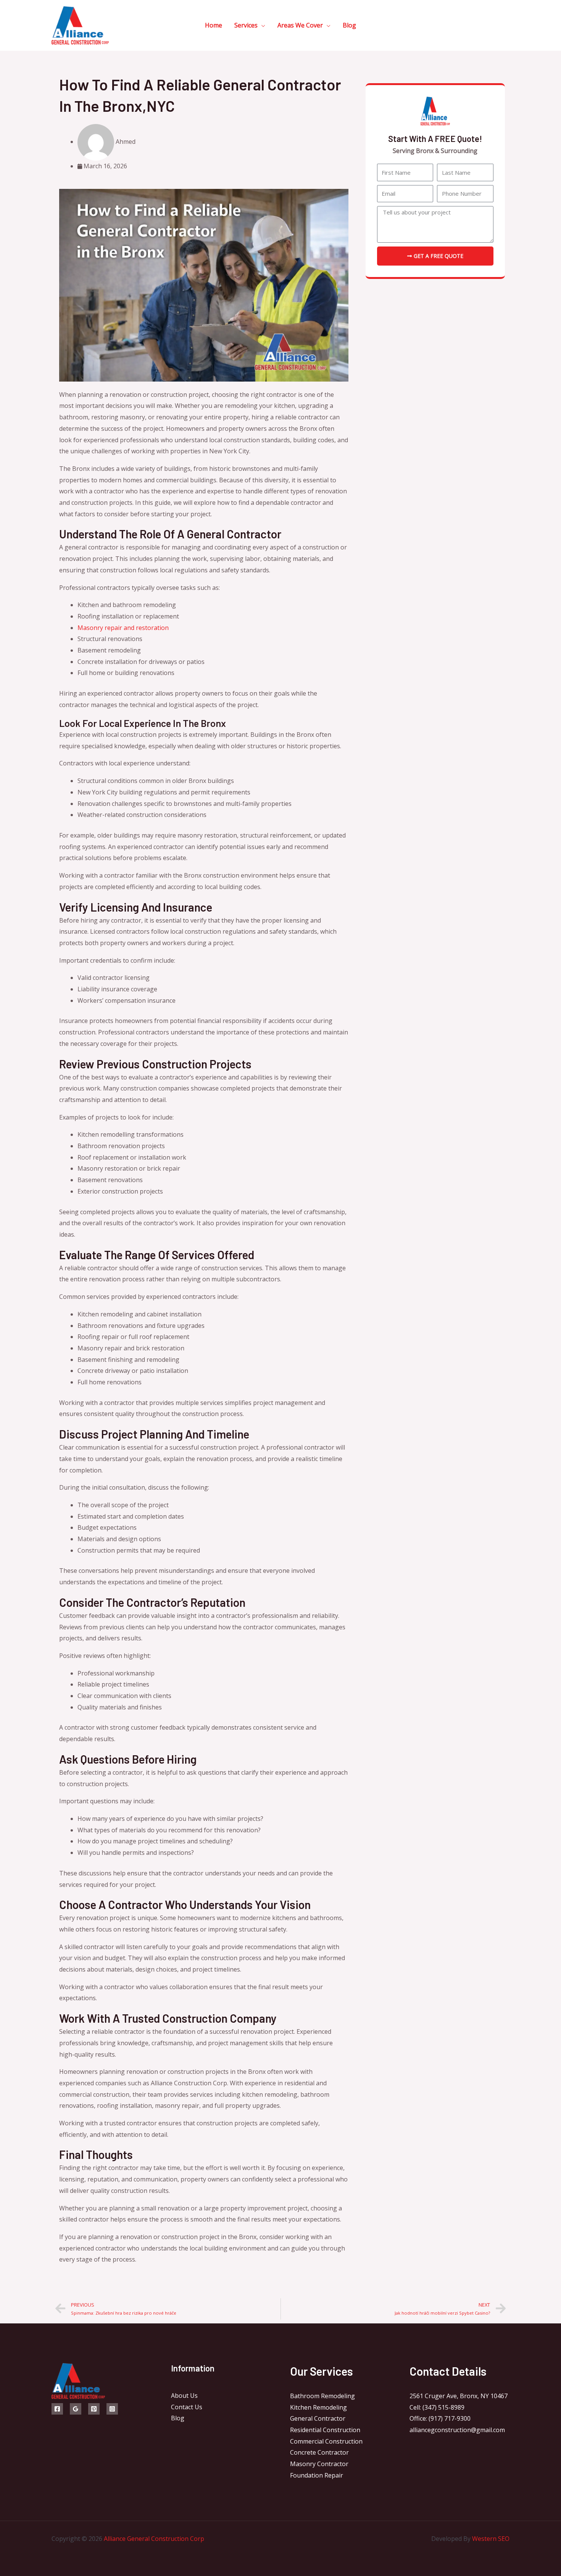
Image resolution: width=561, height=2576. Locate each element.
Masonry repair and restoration (123, 628)
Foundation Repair (317, 2475)
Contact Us (187, 2407)
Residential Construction (325, 2430)
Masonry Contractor (319, 2464)
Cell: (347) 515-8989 (437, 2407)
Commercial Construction (326, 2441)
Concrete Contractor (319, 2452)
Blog (178, 2418)
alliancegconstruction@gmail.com (457, 2430)
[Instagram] (112, 2409)
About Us (184, 2396)
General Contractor (318, 2418)
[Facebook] (57, 2409)
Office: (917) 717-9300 (440, 2418)
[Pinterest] (94, 2409)
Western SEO (491, 2539)
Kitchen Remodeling (318, 2407)
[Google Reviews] (76, 2409)
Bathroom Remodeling (322, 2396)
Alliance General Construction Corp (154, 2539)
